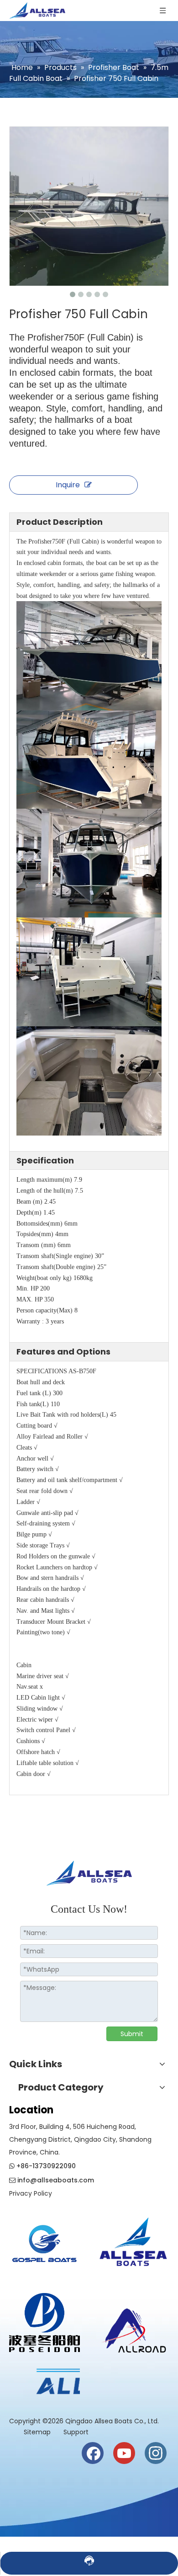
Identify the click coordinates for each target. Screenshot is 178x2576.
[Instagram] (156, 2453)
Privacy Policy (31, 2193)
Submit (132, 2034)
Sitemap (38, 2432)
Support (76, 2432)
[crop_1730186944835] (133, 2328)
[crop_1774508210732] (44, 2246)
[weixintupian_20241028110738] (44, 2323)
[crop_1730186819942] (133, 2240)
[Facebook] (93, 2453)
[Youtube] (124, 2453)
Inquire (68, 485)
